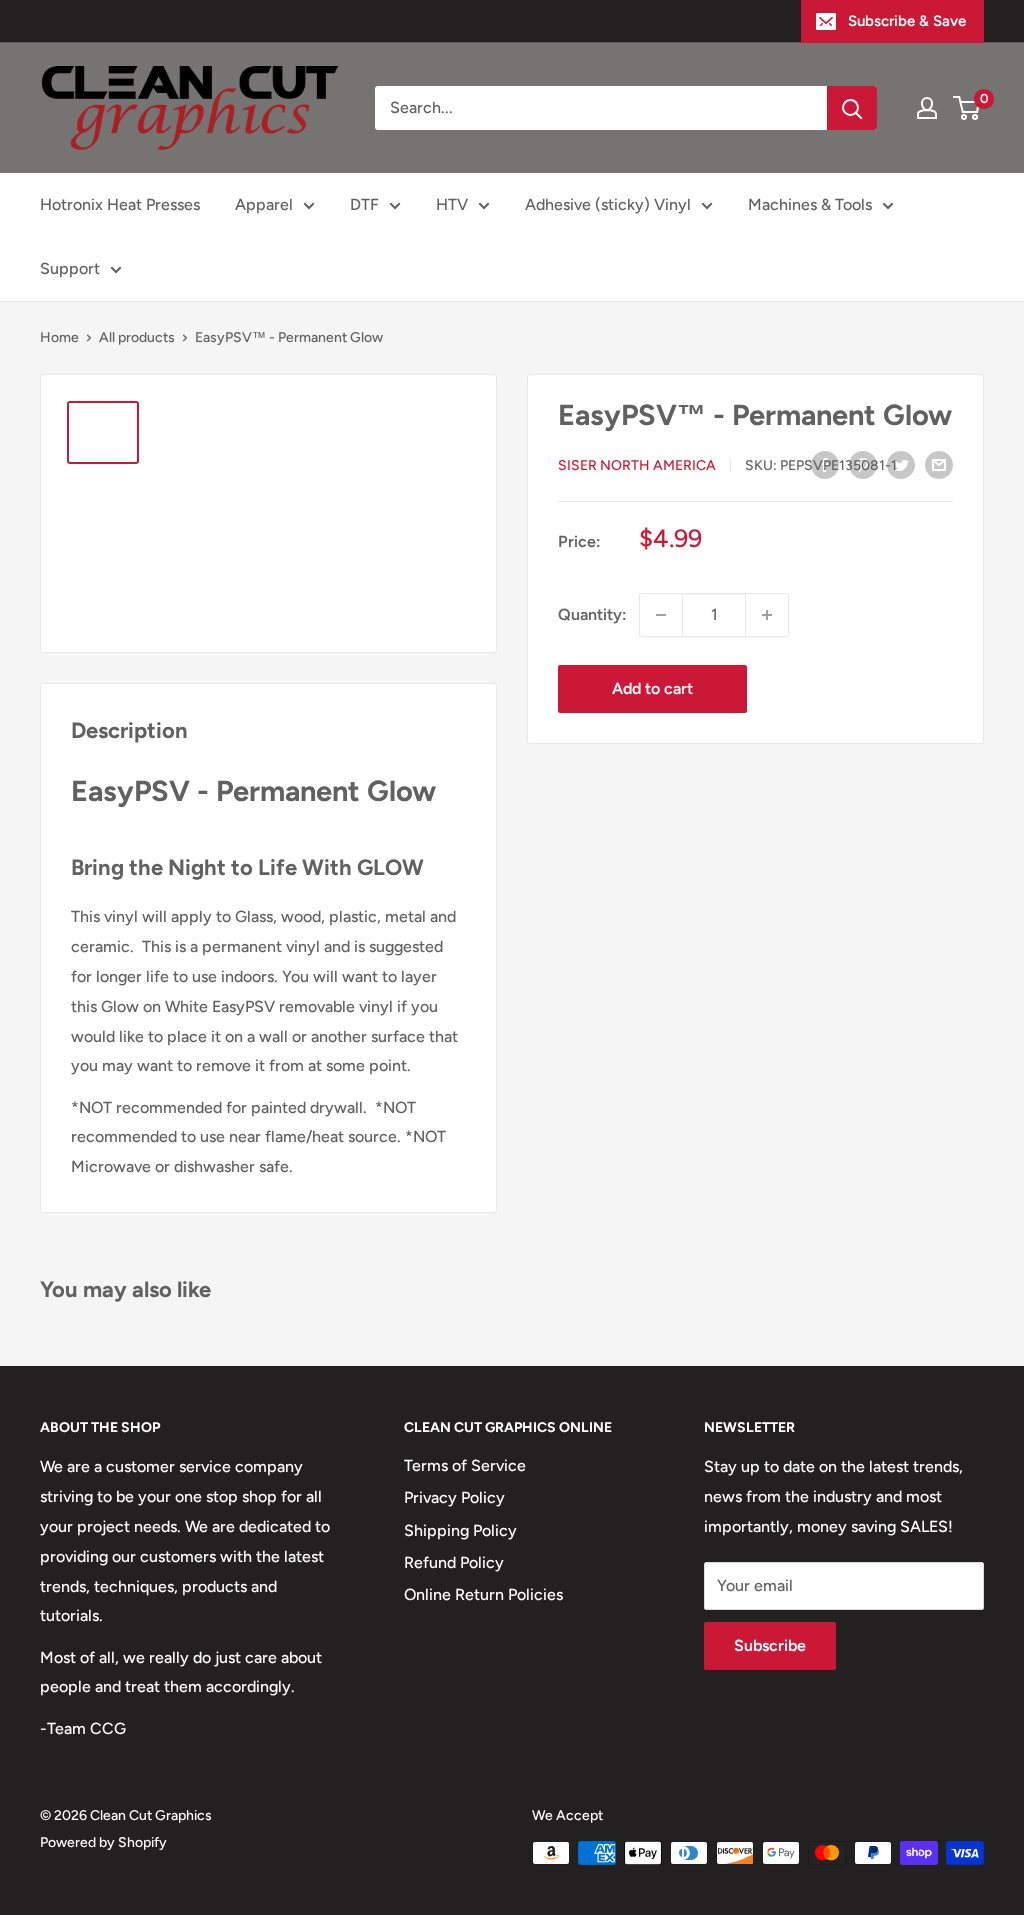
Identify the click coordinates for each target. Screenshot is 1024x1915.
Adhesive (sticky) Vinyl (608, 204)
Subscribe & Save (907, 21)
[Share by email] (939, 464)
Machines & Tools (810, 204)
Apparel (264, 204)
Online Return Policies (483, 1594)
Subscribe (770, 1645)
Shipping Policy (460, 1530)
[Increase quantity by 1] (767, 615)
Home (59, 337)
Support (70, 268)
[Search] (852, 108)
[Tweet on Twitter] (901, 464)
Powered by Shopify (103, 1842)
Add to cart (652, 688)
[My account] (927, 108)
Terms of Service (465, 1465)
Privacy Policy (454, 1497)
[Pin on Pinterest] (863, 464)
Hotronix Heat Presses (120, 204)
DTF (364, 204)
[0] (967, 108)
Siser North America (637, 465)
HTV (452, 204)
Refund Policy (454, 1562)
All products (137, 337)
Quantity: (592, 614)
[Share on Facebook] (825, 464)
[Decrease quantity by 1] (661, 615)
